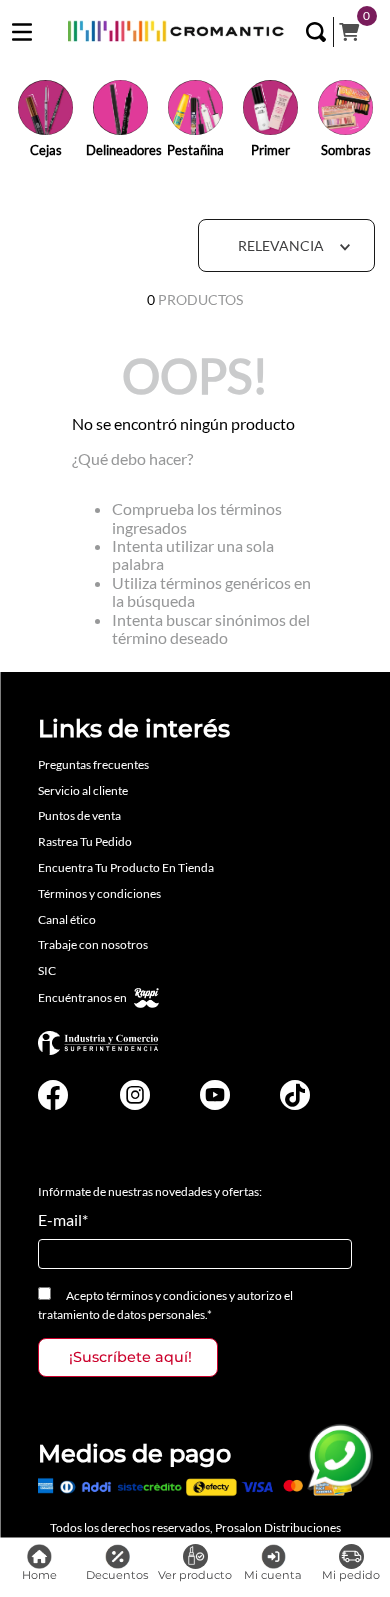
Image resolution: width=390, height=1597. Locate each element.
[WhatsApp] (340, 1457)
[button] (316, 32)
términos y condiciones (166, 1295)
